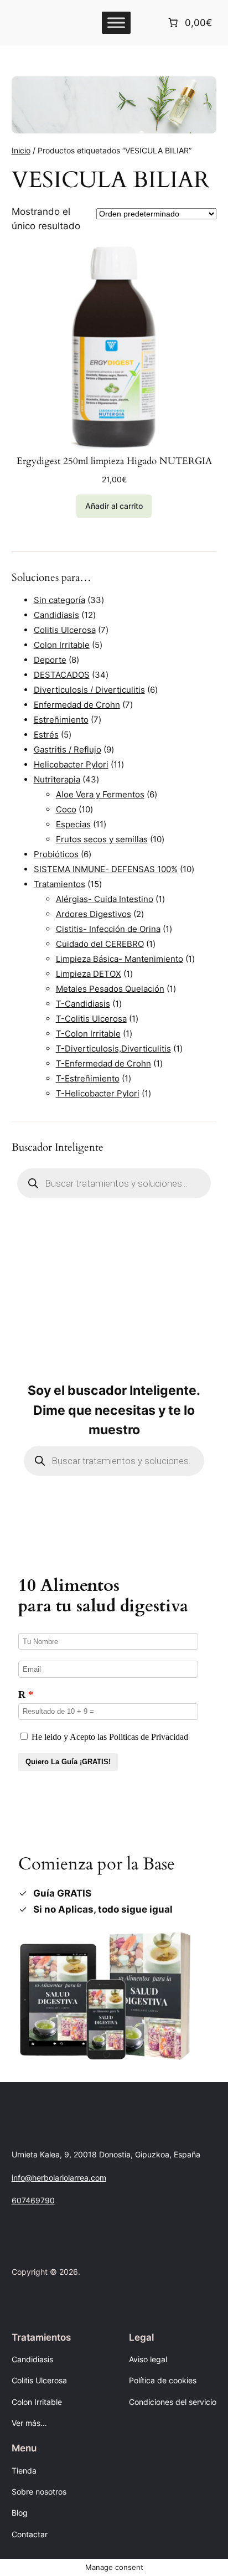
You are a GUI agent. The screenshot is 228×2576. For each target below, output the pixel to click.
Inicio (21, 150)
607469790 (33, 2200)
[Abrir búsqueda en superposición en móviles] (114, 1183)
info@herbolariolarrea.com (59, 2178)
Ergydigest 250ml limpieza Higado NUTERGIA (114, 461)
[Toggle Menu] (116, 22)
